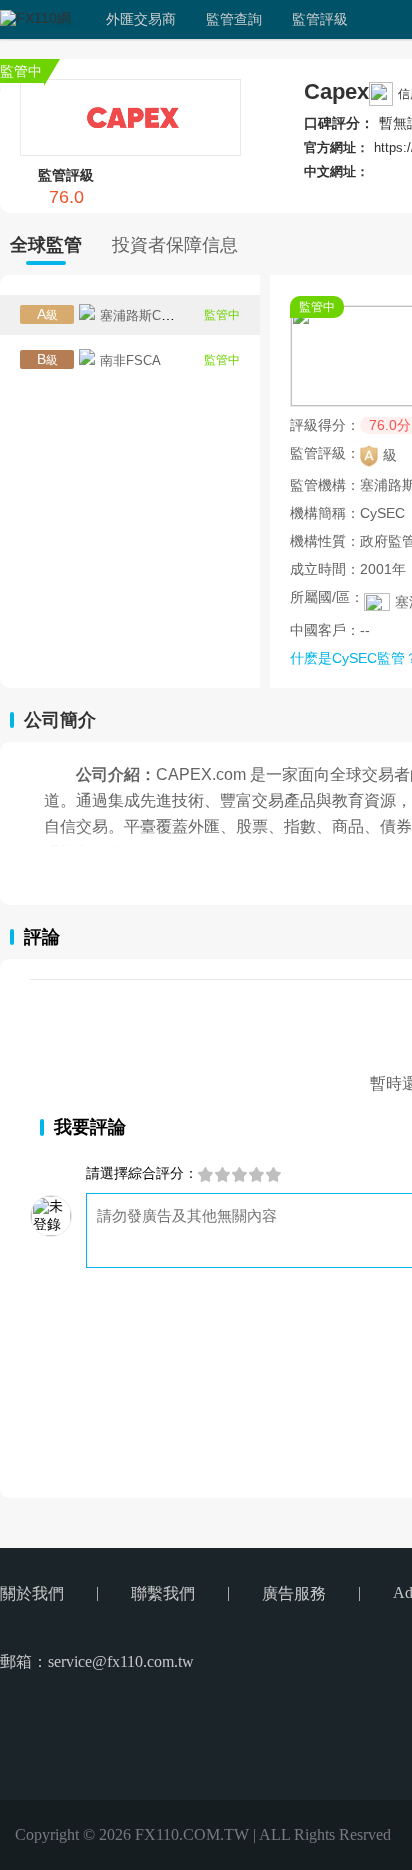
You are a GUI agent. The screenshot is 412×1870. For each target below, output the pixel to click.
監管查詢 (234, 19)
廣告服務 (294, 1593)
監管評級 (320, 19)
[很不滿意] (205, 1174)
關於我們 (32, 1593)
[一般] (239, 1174)
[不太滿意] (222, 1174)
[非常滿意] (273, 1174)
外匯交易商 (141, 19)
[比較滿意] (256, 1174)
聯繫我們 (163, 1593)
